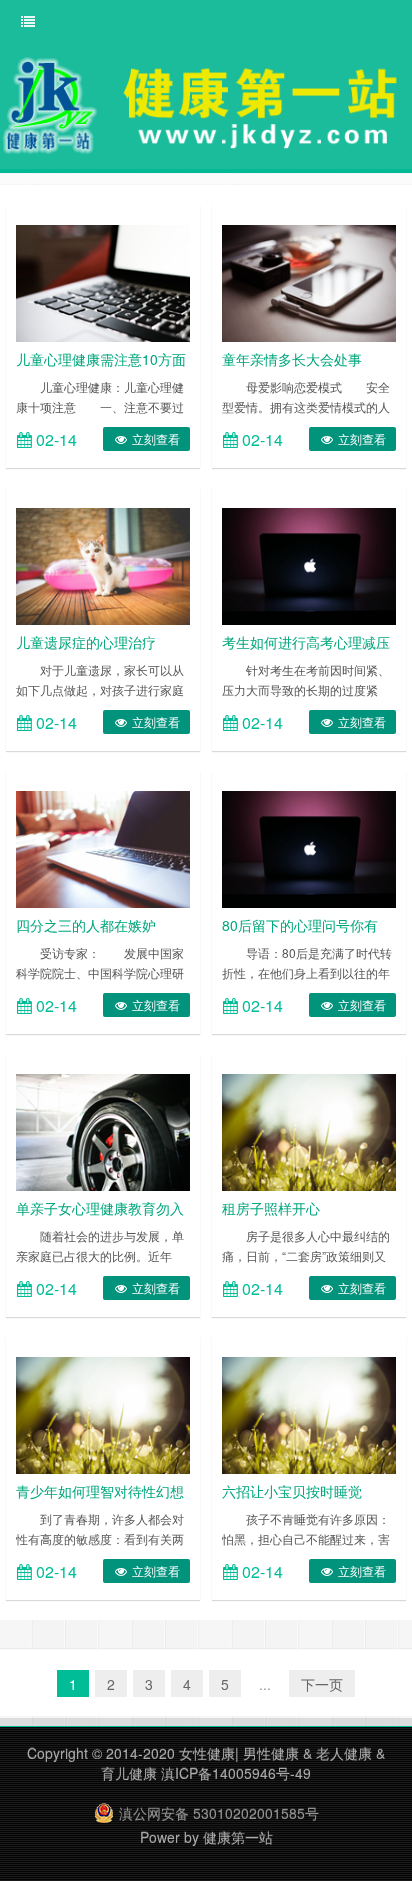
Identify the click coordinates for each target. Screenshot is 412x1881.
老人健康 (344, 1753)
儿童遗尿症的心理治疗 (86, 642)
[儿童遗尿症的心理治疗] (103, 564)
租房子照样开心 (271, 1208)
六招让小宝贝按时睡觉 (292, 1491)
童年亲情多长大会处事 (292, 359)
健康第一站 (238, 1837)
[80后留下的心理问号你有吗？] (309, 847)
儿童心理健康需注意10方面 (101, 359)
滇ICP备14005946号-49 (236, 1773)
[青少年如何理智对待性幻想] (103, 1413)
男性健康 (271, 1753)
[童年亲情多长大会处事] (309, 281)
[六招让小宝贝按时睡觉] (309, 1413)
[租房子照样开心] (309, 1130)
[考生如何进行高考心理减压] (309, 564)
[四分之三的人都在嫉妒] (103, 847)
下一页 (322, 1684)
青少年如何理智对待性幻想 (100, 1491)
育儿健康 (129, 1773)
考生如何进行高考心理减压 (306, 642)
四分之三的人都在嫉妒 (86, 925)
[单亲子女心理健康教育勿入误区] (103, 1130)
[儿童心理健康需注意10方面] (103, 281)
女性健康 (207, 1753)
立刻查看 (154, 438)
